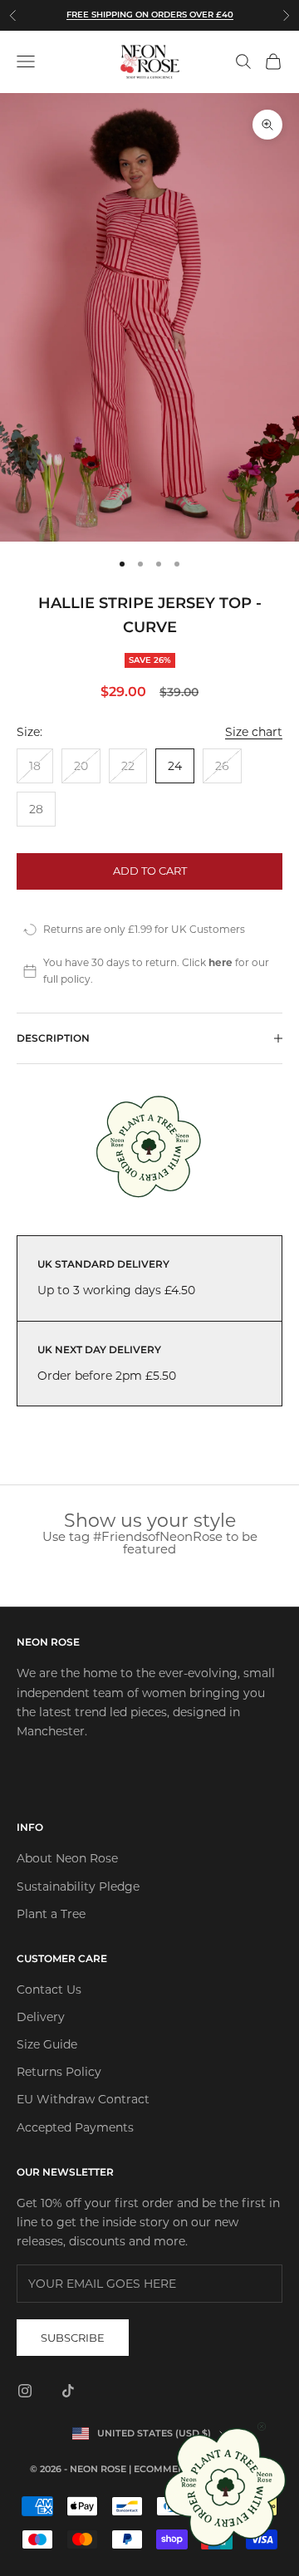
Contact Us (49, 1990)
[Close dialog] (262, 2426)
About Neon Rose (67, 1858)
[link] (226, 2487)
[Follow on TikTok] (68, 2391)
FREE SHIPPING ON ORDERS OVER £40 (150, 15)
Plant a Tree (51, 1914)
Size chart (254, 732)
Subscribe (73, 2338)
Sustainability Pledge (78, 1887)
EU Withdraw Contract (83, 2099)
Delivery (41, 2017)
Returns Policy (59, 2072)
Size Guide (47, 2044)
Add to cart (150, 871)
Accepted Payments (75, 2127)
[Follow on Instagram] (25, 2391)
